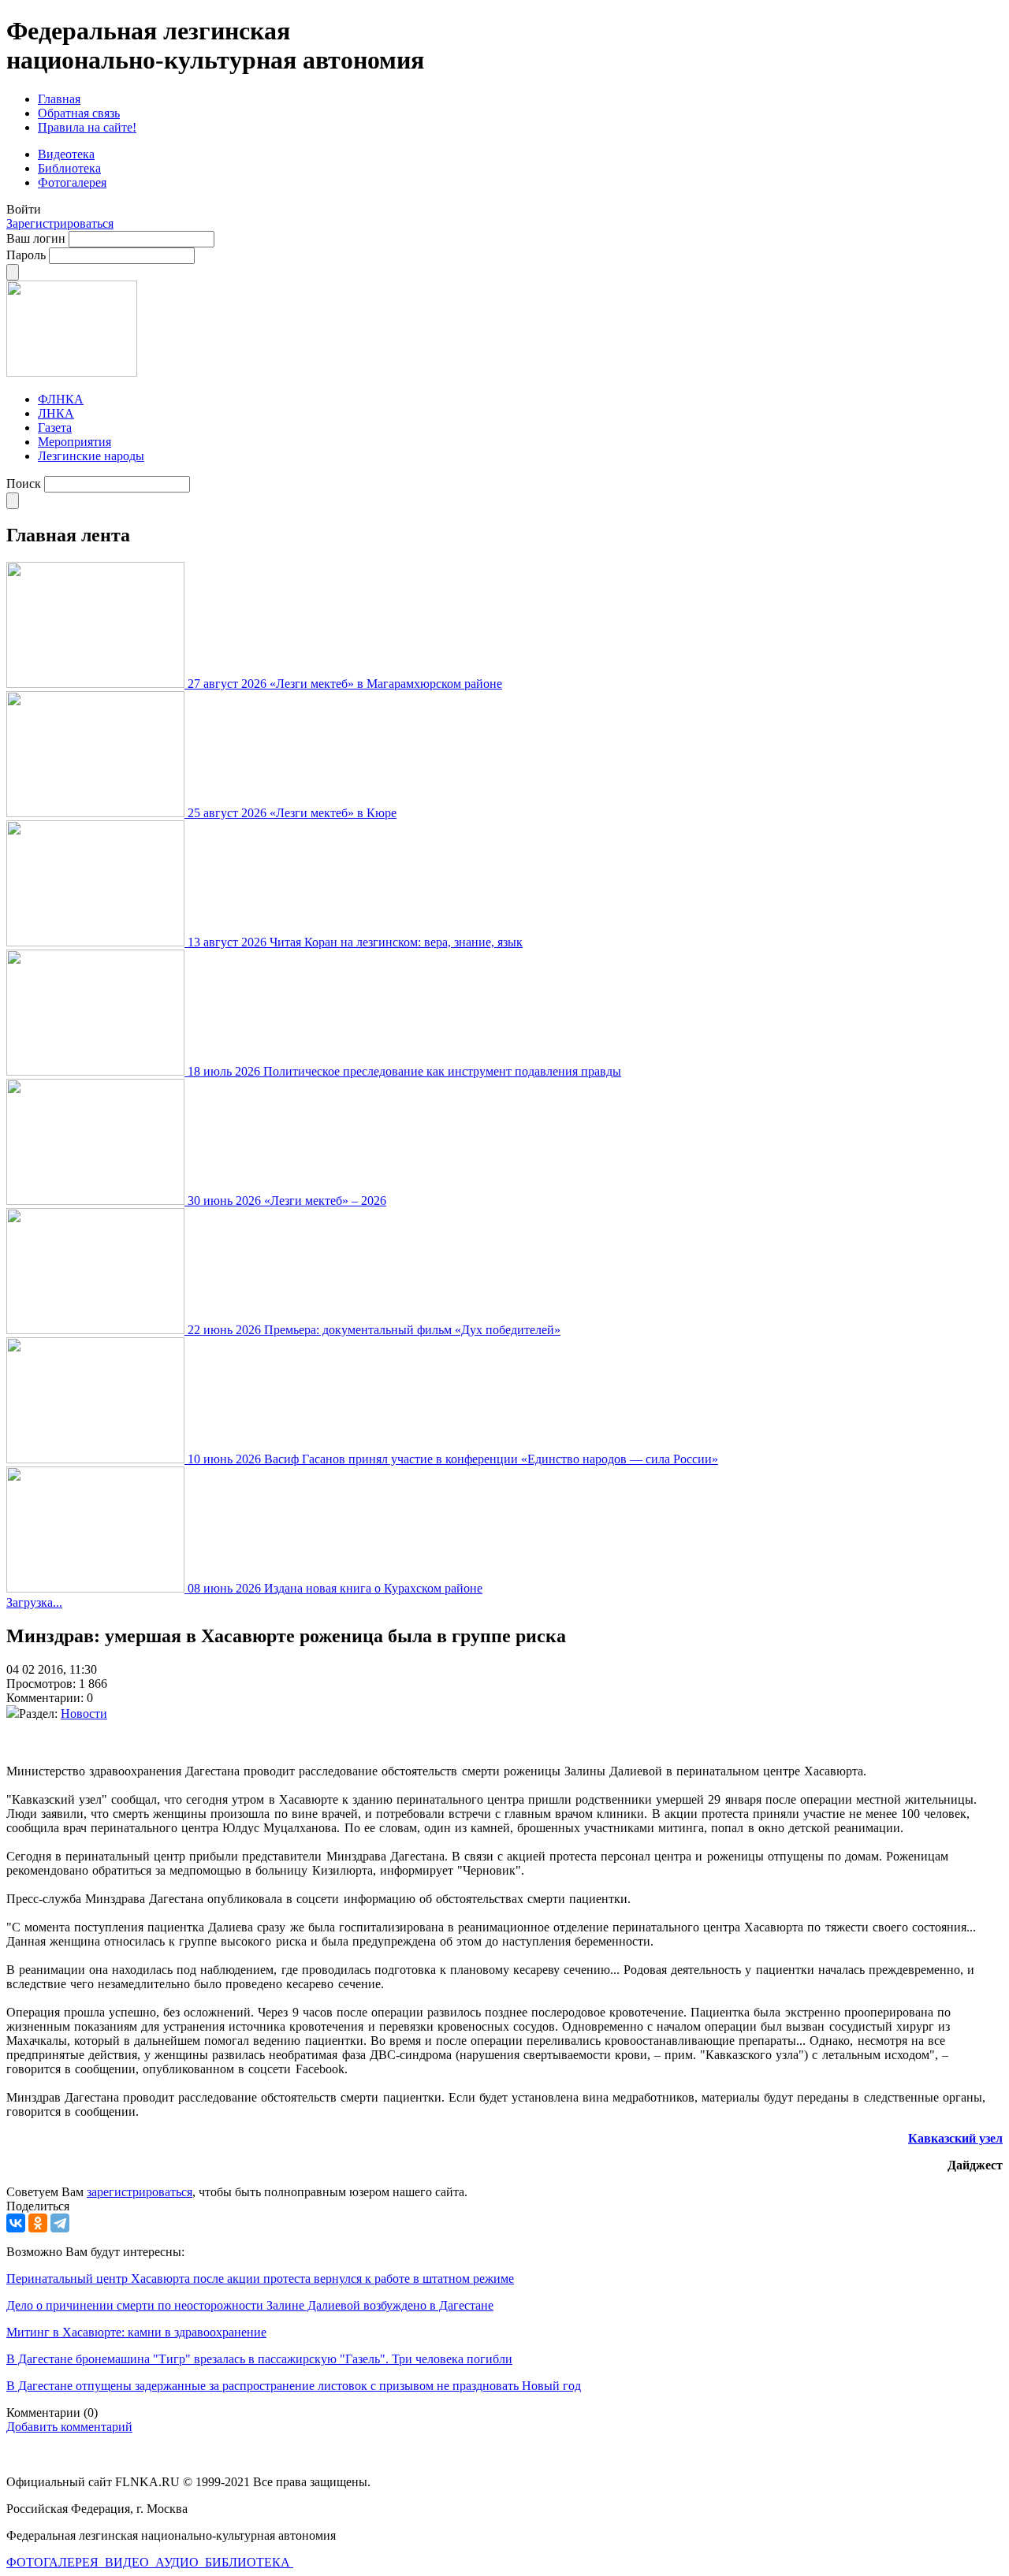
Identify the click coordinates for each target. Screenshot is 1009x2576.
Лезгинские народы (91, 456)
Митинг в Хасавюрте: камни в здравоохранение (136, 2332)
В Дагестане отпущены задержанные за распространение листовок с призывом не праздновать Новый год (294, 2386)
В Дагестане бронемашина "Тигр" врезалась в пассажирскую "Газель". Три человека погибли (259, 2359)
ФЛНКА (61, 399)
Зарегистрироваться (60, 223)
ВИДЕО (128, 2562)
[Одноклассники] (38, 2223)
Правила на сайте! (87, 127)
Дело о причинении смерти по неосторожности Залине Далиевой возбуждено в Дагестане (250, 2305)
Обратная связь (79, 113)
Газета (55, 427)
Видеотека (66, 154)
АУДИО (179, 2562)
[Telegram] (60, 2223)
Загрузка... (34, 1602)
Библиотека (69, 168)
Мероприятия (74, 442)
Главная (59, 99)
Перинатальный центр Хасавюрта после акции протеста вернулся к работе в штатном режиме (260, 2279)
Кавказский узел (955, 2138)
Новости (84, 1714)
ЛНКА (56, 413)
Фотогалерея (72, 182)
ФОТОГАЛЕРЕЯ (54, 2562)
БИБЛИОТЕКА (249, 2562)
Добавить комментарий (69, 2427)
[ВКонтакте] (16, 2223)
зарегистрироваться (140, 2192)
